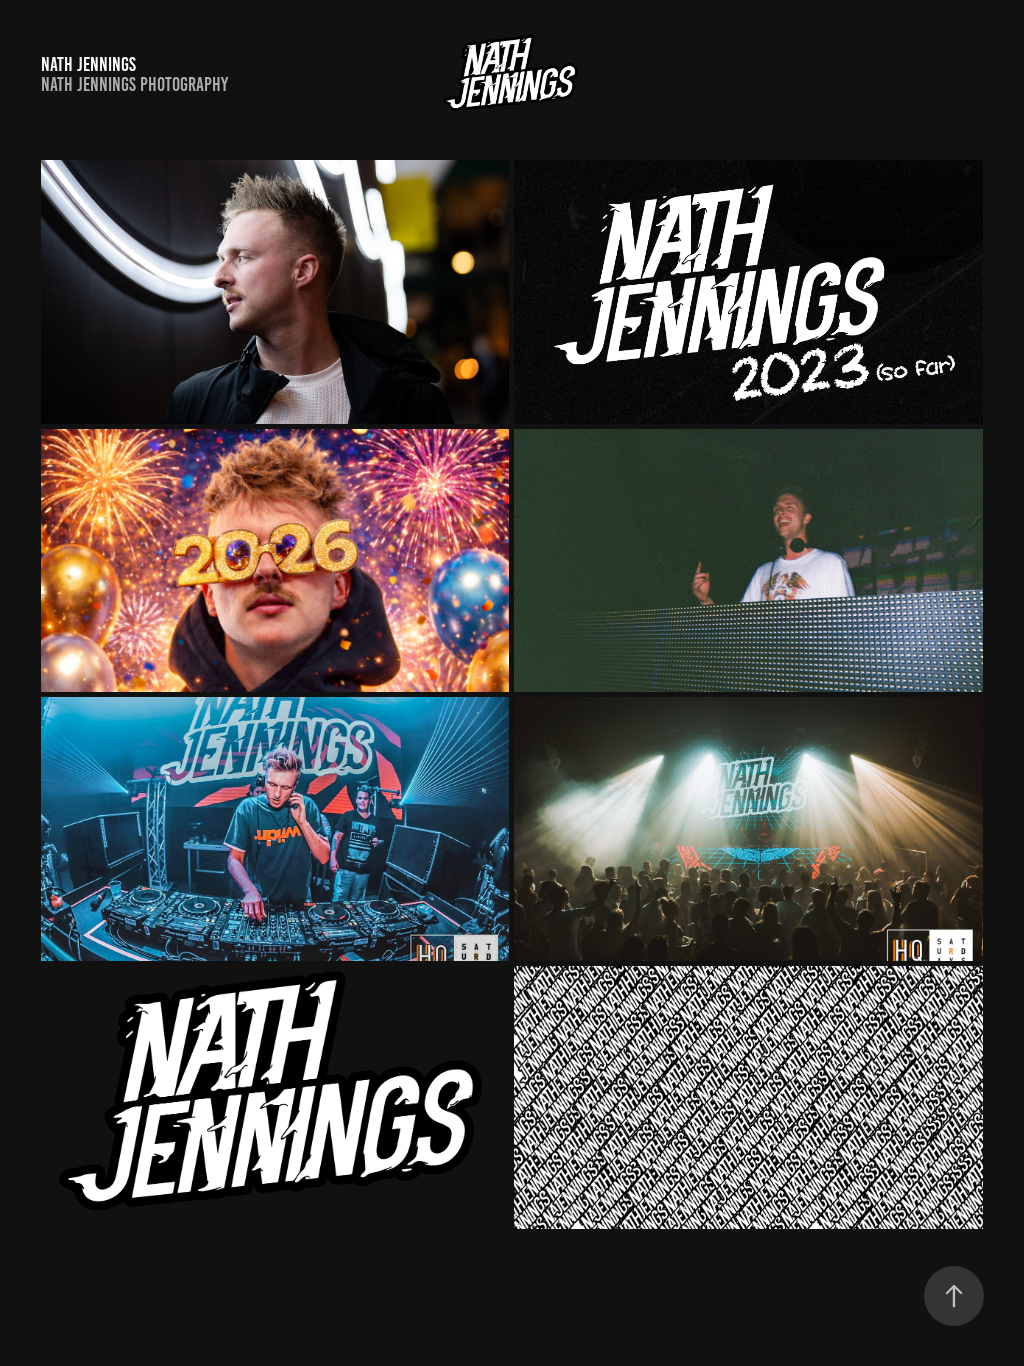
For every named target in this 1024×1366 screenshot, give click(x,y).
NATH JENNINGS (88, 64)
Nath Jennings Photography (134, 84)
